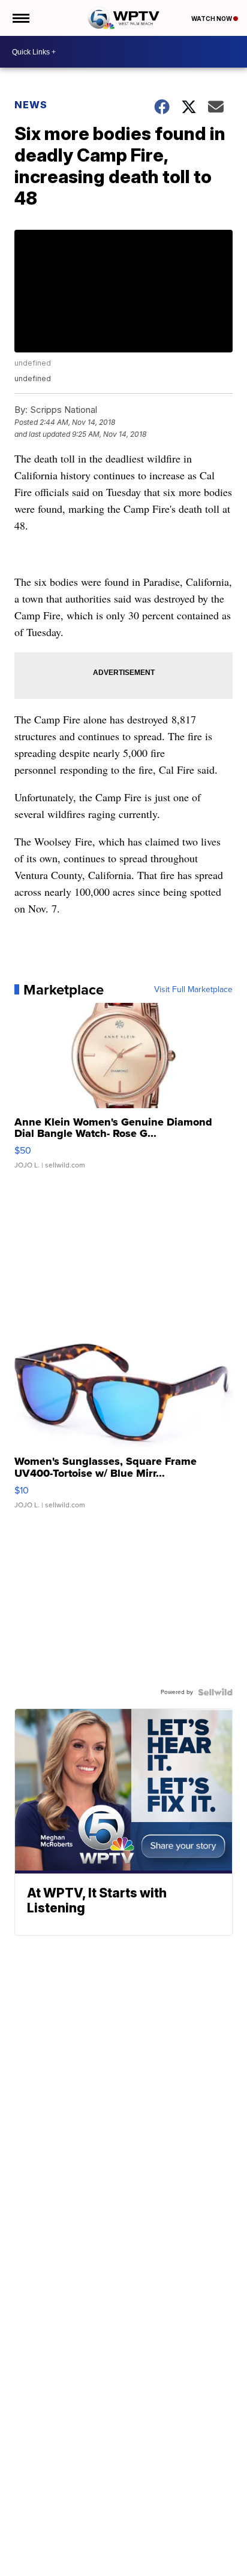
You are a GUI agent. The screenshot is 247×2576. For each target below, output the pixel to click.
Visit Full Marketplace (193, 990)
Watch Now (212, 19)
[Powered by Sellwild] (215, 1692)
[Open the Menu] (20, 18)
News (31, 105)
